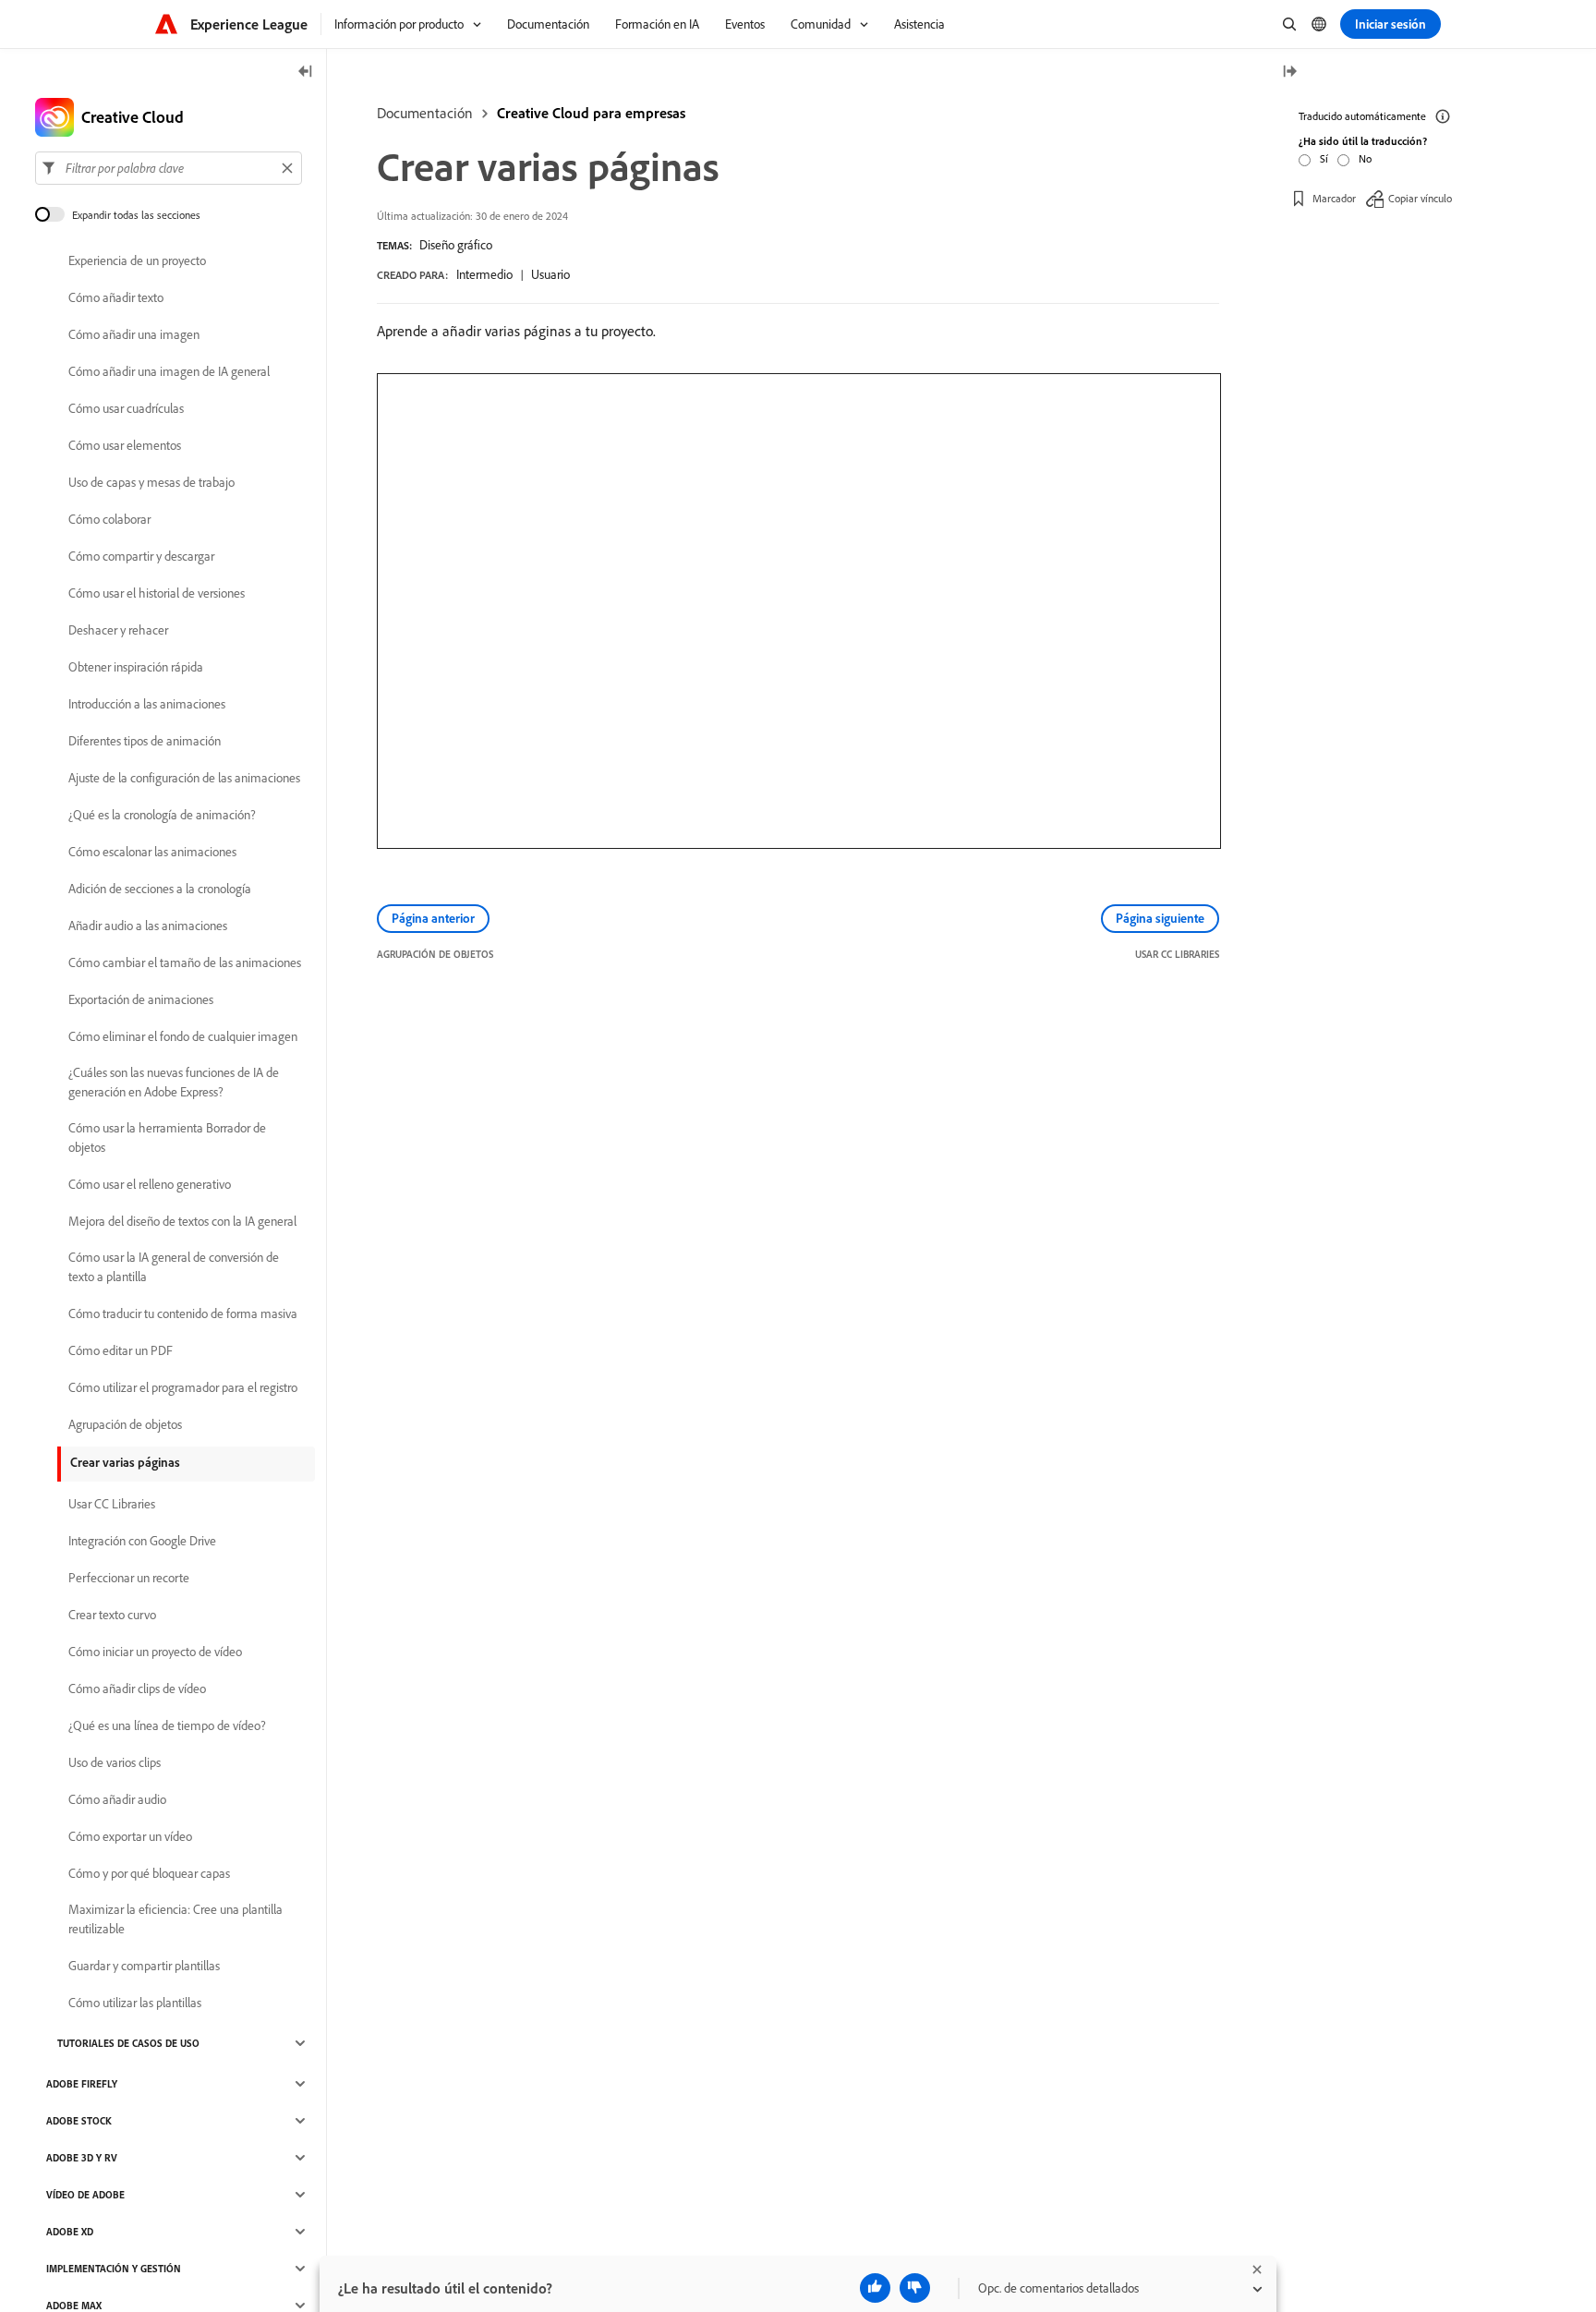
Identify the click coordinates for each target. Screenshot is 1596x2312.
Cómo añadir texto (116, 297)
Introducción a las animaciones (147, 704)
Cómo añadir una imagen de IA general (169, 371)
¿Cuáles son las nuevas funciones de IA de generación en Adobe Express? (174, 1082)
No (1365, 158)
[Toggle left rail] (306, 73)
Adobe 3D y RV (82, 2158)
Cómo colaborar (109, 519)
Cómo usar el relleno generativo (150, 1184)
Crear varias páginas (125, 1462)
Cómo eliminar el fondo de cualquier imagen (183, 1036)
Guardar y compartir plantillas (144, 1966)
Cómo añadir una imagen (134, 334)
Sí (1324, 158)
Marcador (1334, 198)
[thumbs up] (875, 2288)
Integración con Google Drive (142, 1541)
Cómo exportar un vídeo (130, 1836)
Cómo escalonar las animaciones (152, 852)
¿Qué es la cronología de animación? (162, 815)
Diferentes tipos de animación (145, 741)
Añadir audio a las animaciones (148, 926)
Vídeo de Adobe (85, 2195)
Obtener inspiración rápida (136, 667)
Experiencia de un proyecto (137, 260)
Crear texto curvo (112, 1615)
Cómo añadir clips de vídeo (137, 1689)
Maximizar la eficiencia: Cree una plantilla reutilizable (175, 1919)
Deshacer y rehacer (118, 630)
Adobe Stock (79, 2121)
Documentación (425, 113)
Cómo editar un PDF (121, 1350)
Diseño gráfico (456, 245)
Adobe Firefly (82, 2084)
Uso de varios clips (115, 1762)
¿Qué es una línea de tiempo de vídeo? (167, 1725)
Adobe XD (70, 2232)
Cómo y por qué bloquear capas (149, 1873)
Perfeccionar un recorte (129, 1578)
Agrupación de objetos (125, 1424)
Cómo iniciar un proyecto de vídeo (155, 1652)
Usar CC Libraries (112, 1504)
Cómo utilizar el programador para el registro (183, 1387)
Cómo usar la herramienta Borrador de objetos (167, 1138)
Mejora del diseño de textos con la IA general (182, 1221)
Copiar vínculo (1420, 198)
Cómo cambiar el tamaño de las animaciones (185, 962)
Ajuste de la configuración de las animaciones (184, 778)
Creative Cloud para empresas (591, 113)
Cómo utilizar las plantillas (135, 2003)
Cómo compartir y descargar (141, 556)
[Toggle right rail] (1289, 73)
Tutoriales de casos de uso (128, 2043)
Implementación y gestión (114, 2269)
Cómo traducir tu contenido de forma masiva (183, 1313)
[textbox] (169, 168)
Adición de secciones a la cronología (160, 889)
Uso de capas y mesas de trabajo (151, 482)
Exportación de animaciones (141, 999)
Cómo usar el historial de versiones (157, 593)
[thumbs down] (915, 2288)
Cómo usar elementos (125, 445)
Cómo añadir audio (117, 1799)
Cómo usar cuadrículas (126, 408)
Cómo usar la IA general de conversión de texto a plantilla (174, 1267)
